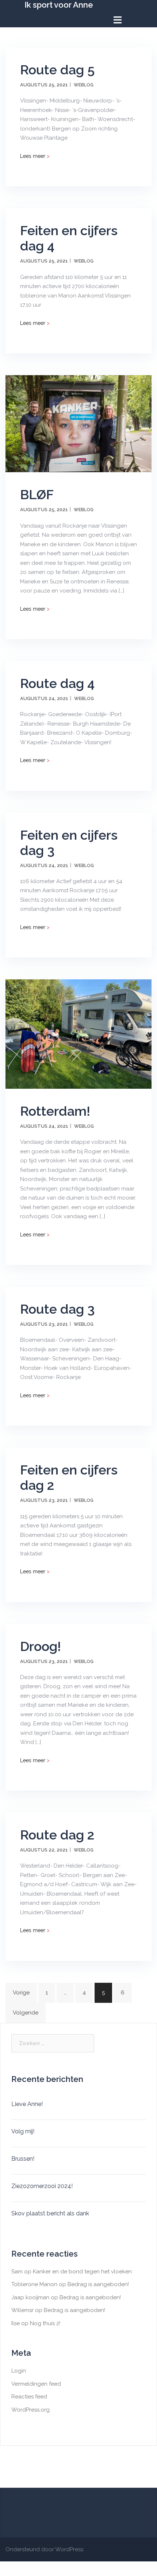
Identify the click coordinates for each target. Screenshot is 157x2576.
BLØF (37, 494)
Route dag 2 (57, 1835)
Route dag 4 (57, 683)
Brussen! (23, 2159)
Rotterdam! (55, 1111)
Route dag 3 (57, 1309)
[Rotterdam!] (78, 1034)
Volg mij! (23, 2131)
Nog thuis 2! (45, 2323)
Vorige (21, 1993)
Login (19, 2371)
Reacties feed (29, 2397)
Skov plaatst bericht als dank (50, 2213)
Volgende (26, 2013)
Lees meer (35, 156)
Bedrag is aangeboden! (98, 2284)
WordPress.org (30, 2410)
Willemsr (22, 2310)
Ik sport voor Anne (59, 5)
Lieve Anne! (27, 2104)
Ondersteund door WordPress (44, 2549)
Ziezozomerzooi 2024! (42, 2186)
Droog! (41, 1646)
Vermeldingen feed (36, 2384)
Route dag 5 (57, 70)
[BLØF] (78, 423)
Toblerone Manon (34, 2284)
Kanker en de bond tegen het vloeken (82, 2272)
